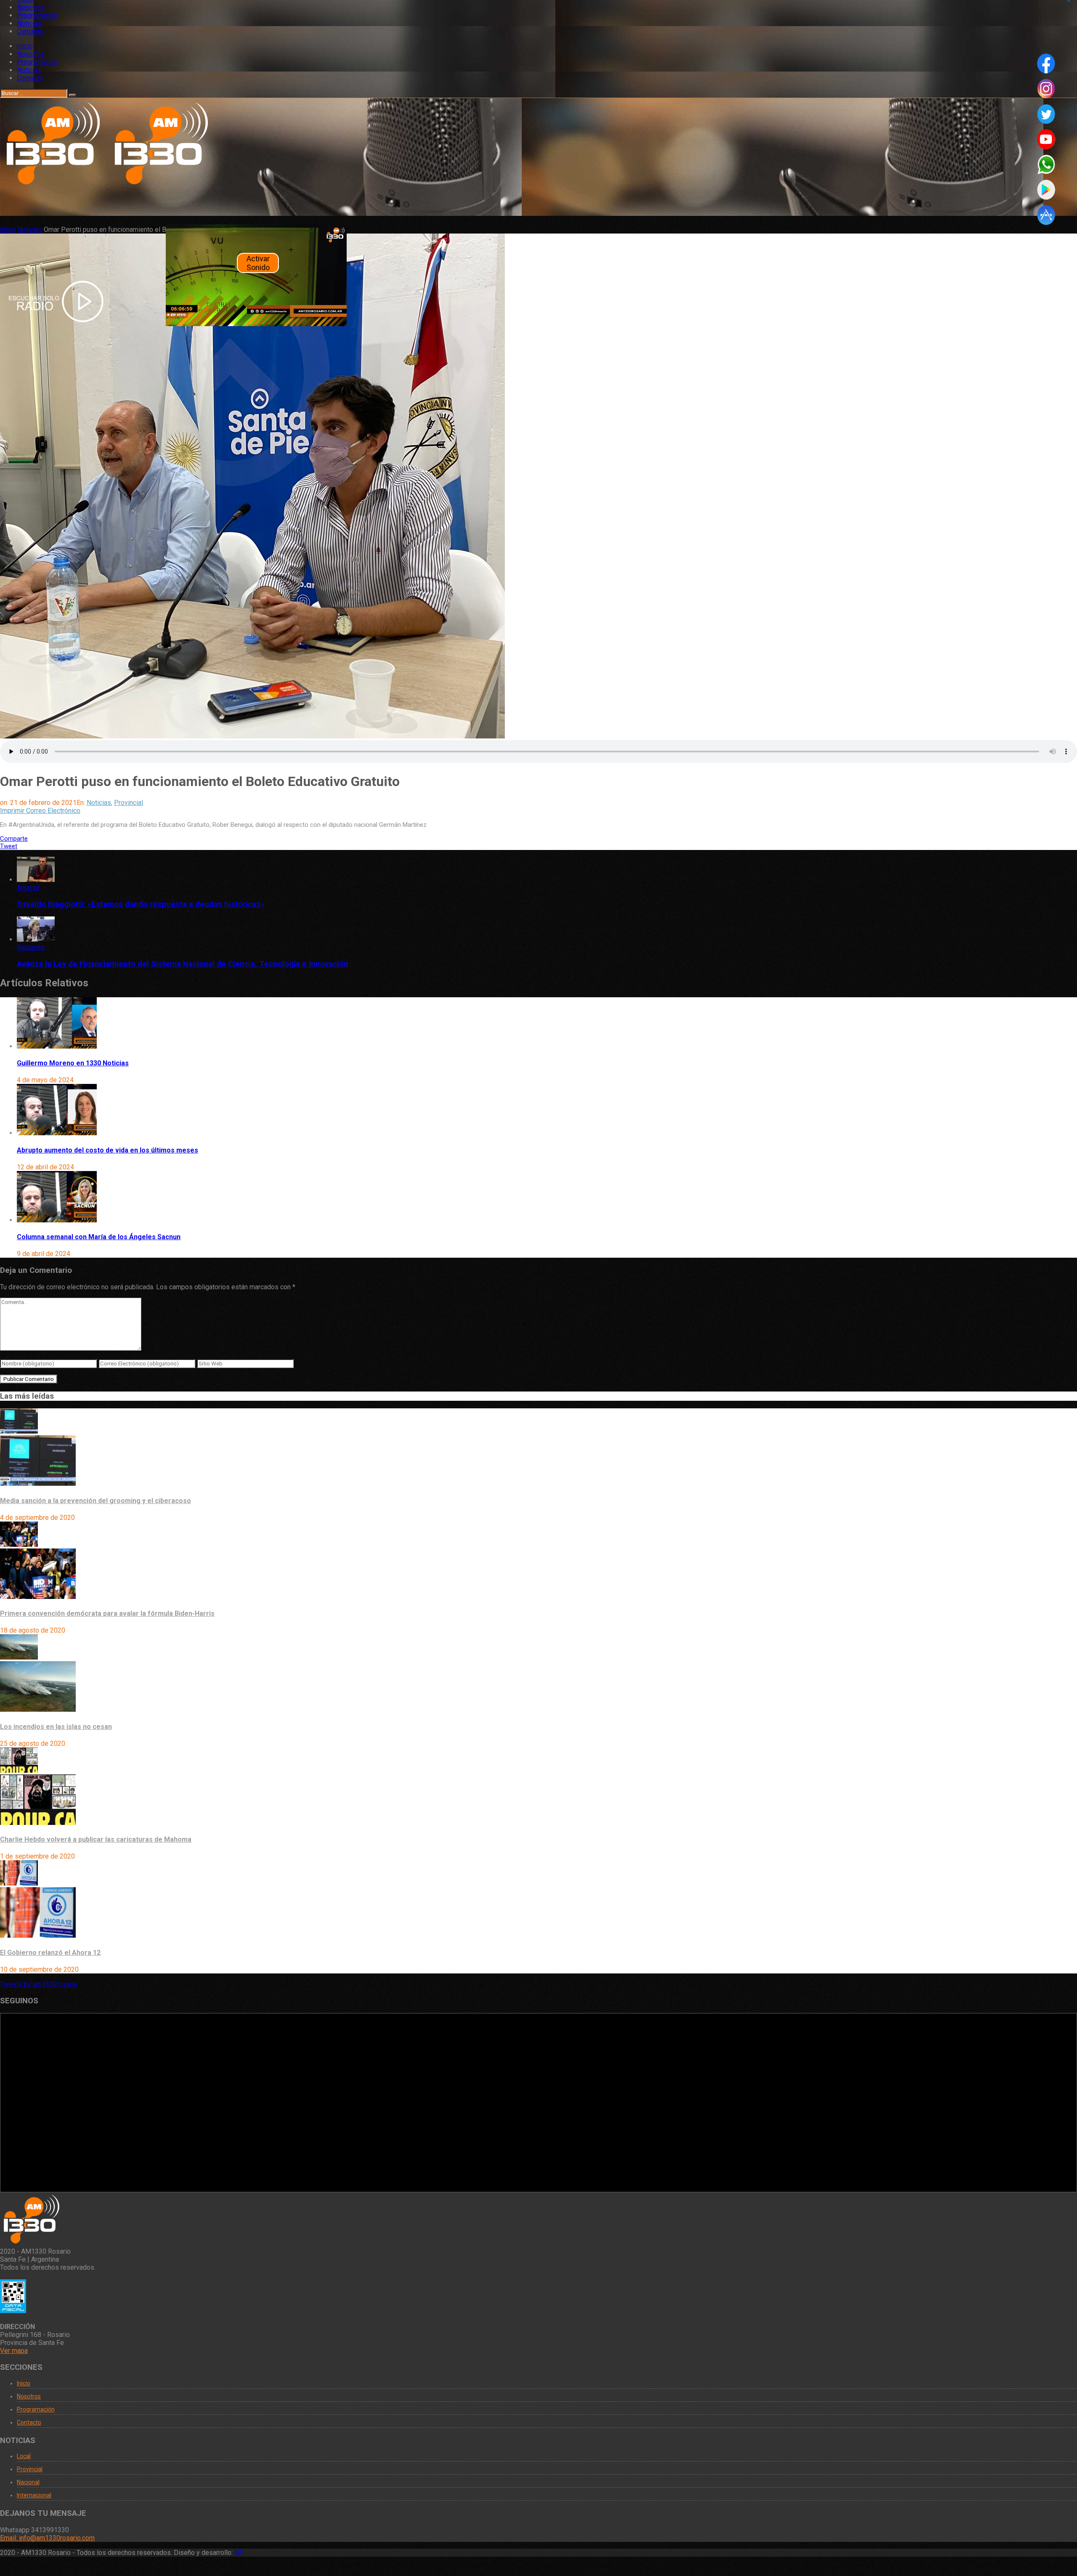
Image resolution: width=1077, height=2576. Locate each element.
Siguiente (31, 947)
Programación (37, 15)
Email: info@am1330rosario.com (47, 2538)
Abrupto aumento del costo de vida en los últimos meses (107, 1150)
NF (239, 2553)
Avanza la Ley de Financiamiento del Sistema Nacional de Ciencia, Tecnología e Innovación (183, 964)
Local (24, 2456)
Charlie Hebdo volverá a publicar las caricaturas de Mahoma (96, 1839)
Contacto (30, 31)
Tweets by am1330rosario (39, 1984)
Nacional (28, 2482)
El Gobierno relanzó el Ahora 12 (50, 1953)
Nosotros (31, 7)
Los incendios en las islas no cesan (56, 1727)
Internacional (34, 2495)
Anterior (28, 888)
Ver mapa (14, 2351)
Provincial (129, 803)
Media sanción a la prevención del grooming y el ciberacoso (95, 1501)
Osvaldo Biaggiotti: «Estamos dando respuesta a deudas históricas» (141, 904)
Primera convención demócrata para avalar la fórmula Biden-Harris (107, 1613)
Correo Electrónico (53, 811)
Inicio (25, 46)
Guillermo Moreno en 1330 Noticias (73, 1063)
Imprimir (12, 811)
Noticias (29, 23)
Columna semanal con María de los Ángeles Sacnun (99, 1237)
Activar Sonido (258, 263)
